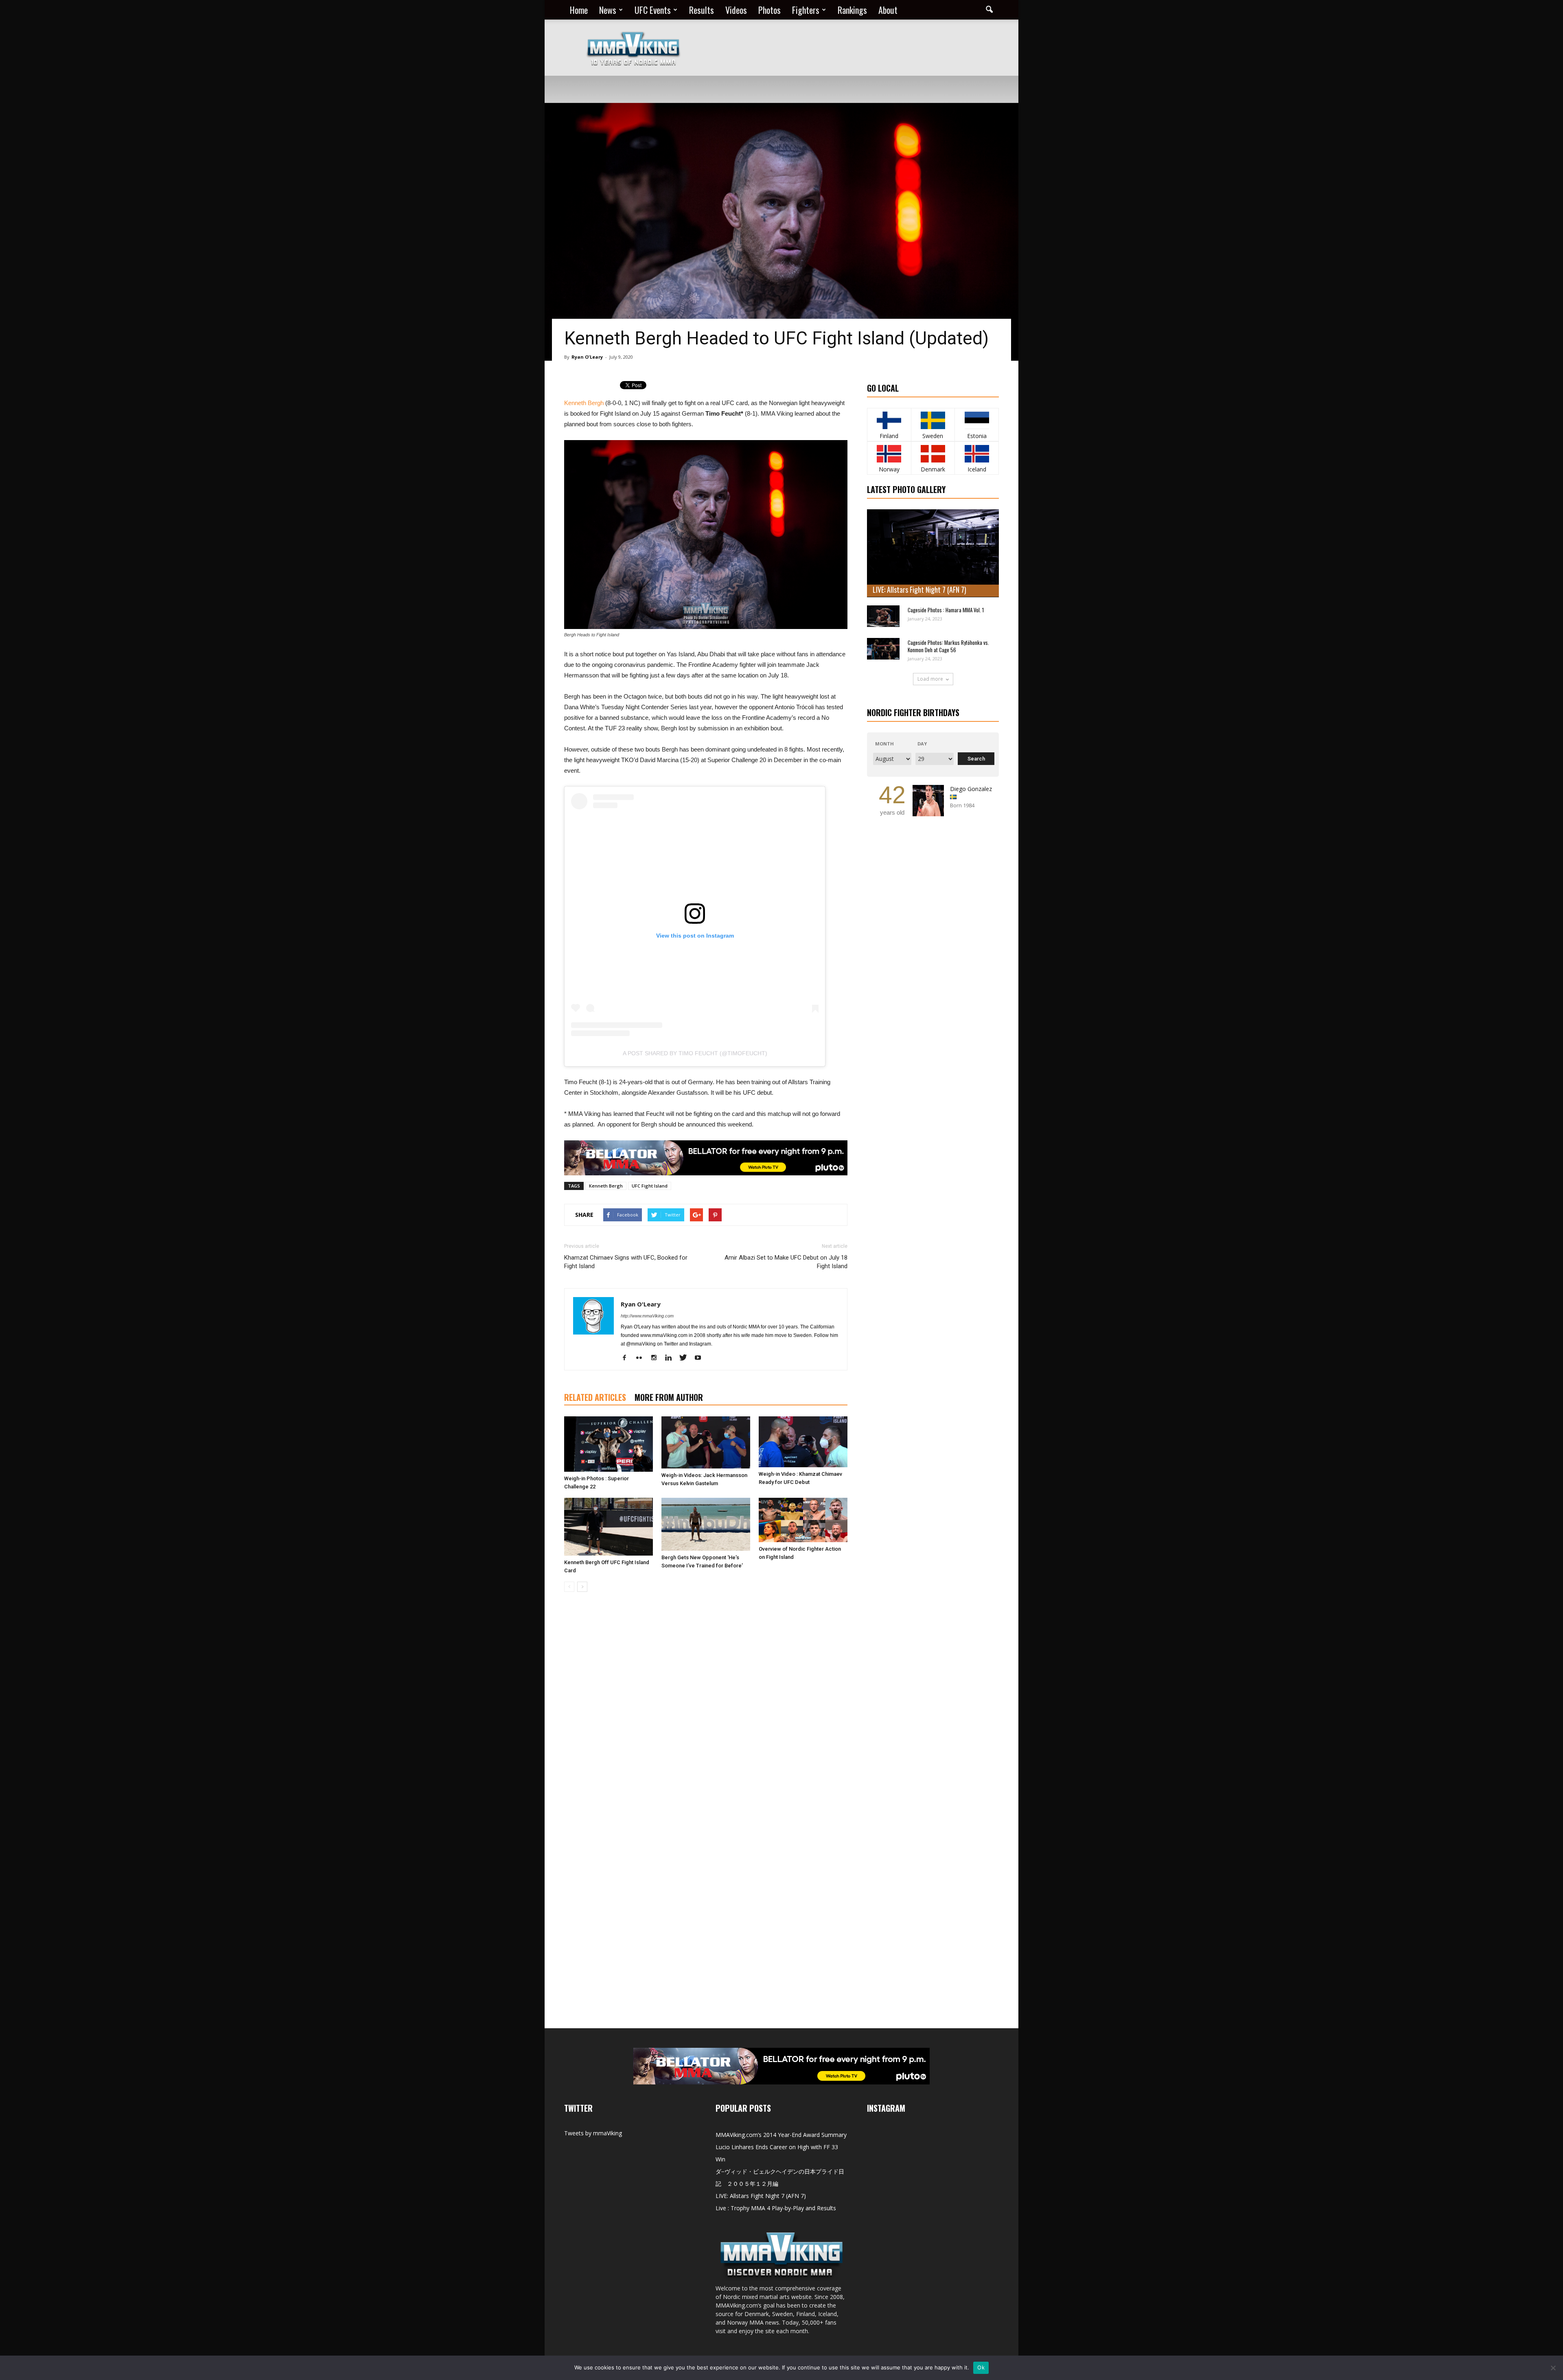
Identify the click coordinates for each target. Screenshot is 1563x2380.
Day (922, 744)
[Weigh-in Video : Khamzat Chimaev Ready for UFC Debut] (803, 1442)
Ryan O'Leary (587, 357)
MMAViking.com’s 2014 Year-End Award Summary (781, 2135)
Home (579, 10)
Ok (981, 2367)
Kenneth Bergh (584, 403)
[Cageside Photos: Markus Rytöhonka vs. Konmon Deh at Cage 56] (883, 649)
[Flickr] (642, 1358)
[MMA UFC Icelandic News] (977, 454)
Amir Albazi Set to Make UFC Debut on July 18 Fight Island (786, 1262)
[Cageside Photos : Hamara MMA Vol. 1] (883, 616)
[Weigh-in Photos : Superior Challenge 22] (609, 1444)
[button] (989, 10)
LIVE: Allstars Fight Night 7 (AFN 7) (919, 590)
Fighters (806, 10)
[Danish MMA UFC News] (933, 454)
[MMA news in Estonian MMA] (977, 420)
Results (702, 10)
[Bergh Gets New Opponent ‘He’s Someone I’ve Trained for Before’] (706, 1524)
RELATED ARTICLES (595, 1397)
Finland (889, 436)
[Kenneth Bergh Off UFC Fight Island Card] (609, 1527)
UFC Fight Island (650, 1186)
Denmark (933, 469)
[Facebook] (627, 1358)
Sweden (933, 436)
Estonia (977, 436)
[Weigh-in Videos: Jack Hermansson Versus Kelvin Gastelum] (706, 1442)
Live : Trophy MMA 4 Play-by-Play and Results (776, 2208)
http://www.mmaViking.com (647, 1316)
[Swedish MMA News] (889, 420)
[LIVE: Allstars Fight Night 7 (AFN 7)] (933, 553)
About (888, 10)
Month (884, 744)
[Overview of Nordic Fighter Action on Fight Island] (803, 1520)
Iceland (977, 469)
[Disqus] (706, 1713)
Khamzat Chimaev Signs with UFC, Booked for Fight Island (626, 1262)
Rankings (852, 10)
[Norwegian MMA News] (889, 454)
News (608, 10)
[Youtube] (701, 1358)
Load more (930, 679)
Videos (736, 10)
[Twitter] (686, 1358)
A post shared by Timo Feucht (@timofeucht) (695, 1053)
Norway (889, 469)
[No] (1553, 2368)
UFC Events (653, 10)
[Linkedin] (671, 1358)
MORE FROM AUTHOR (669, 1397)
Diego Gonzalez (971, 789)
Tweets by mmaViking (593, 2133)
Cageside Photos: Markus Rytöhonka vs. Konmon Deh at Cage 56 (948, 646)
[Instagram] (657, 1358)
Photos (769, 10)
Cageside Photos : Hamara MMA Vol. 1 (946, 610)
